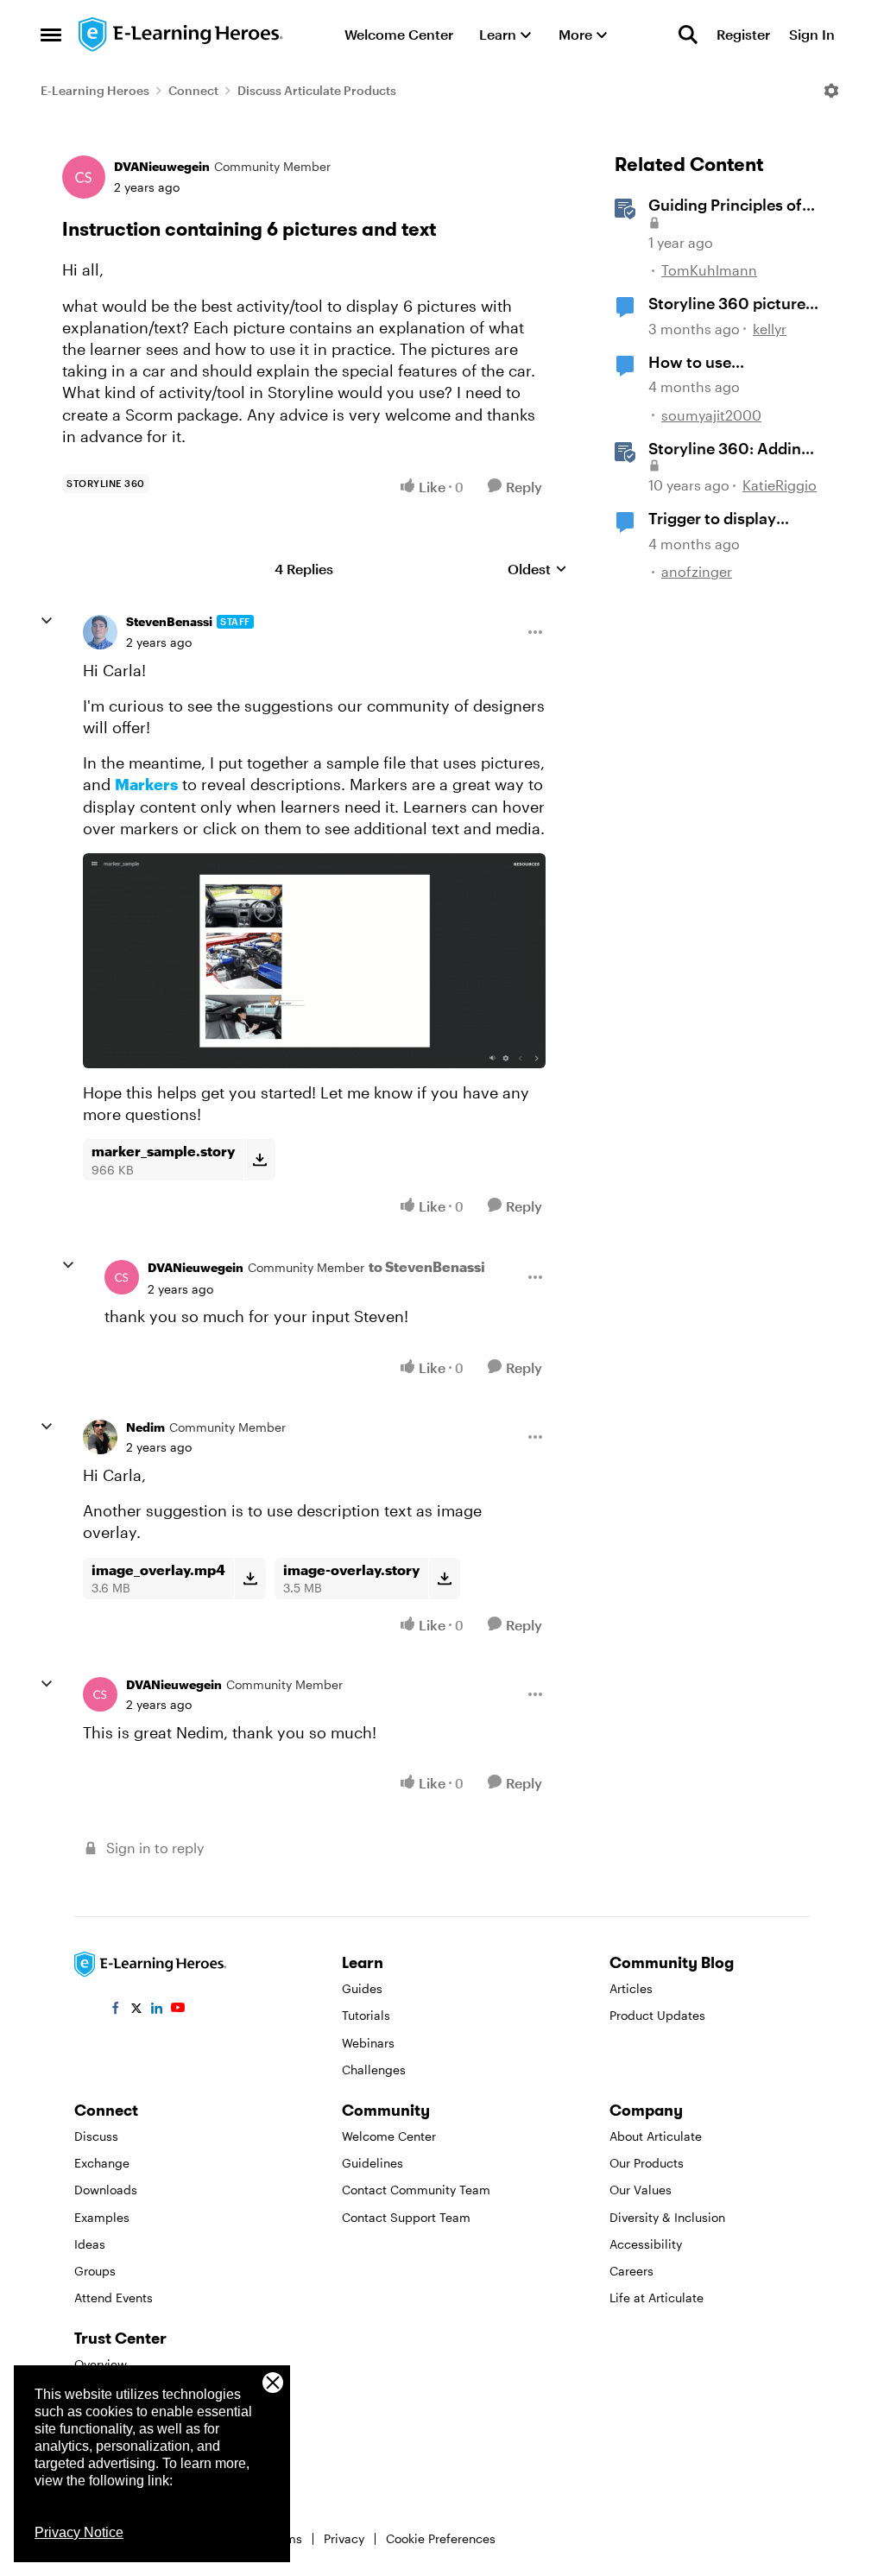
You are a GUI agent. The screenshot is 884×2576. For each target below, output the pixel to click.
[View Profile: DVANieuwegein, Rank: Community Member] (84, 177)
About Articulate (656, 2136)
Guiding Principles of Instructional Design (725, 206)
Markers (146, 784)
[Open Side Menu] (51, 35)
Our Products (647, 2163)
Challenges (374, 2070)
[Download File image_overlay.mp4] (250, 1579)
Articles (631, 1988)
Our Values (641, 2190)
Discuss (96, 2136)
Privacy (344, 2538)
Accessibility (646, 2244)
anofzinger (697, 571)
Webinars (368, 2043)
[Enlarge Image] (314, 961)
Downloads (106, 2190)
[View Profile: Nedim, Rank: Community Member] (100, 1437)
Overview (101, 2364)
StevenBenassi (169, 621)
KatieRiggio (780, 485)
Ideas (90, 2244)
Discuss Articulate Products (317, 90)
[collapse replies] (47, 621)
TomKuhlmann (709, 270)
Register (743, 34)
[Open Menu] (831, 91)
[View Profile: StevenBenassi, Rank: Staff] (100, 632)
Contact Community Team (416, 2190)
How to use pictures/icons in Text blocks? (728, 363)
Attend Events (114, 2298)
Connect (193, 90)
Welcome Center (389, 2136)
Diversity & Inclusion (667, 2217)
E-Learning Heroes (95, 90)
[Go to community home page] (181, 35)
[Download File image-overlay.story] (444, 1579)
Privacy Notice (79, 2532)
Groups (95, 2271)
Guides (362, 1988)
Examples (102, 2217)
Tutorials (366, 2015)
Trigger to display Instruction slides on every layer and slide (723, 519)
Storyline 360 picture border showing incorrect (727, 304)
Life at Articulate (657, 2298)
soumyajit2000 (711, 415)
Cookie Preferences (441, 2538)
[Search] (688, 35)
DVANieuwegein (162, 166)
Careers (631, 2271)
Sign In (812, 34)
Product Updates (657, 2015)
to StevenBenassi (427, 1266)
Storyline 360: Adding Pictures (729, 449)
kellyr (770, 329)
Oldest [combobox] (537, 570)
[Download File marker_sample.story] (259, 1160)
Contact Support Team (406, 2217)
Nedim (145, 1427)
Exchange (102, 2163)
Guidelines (373, 2163)
